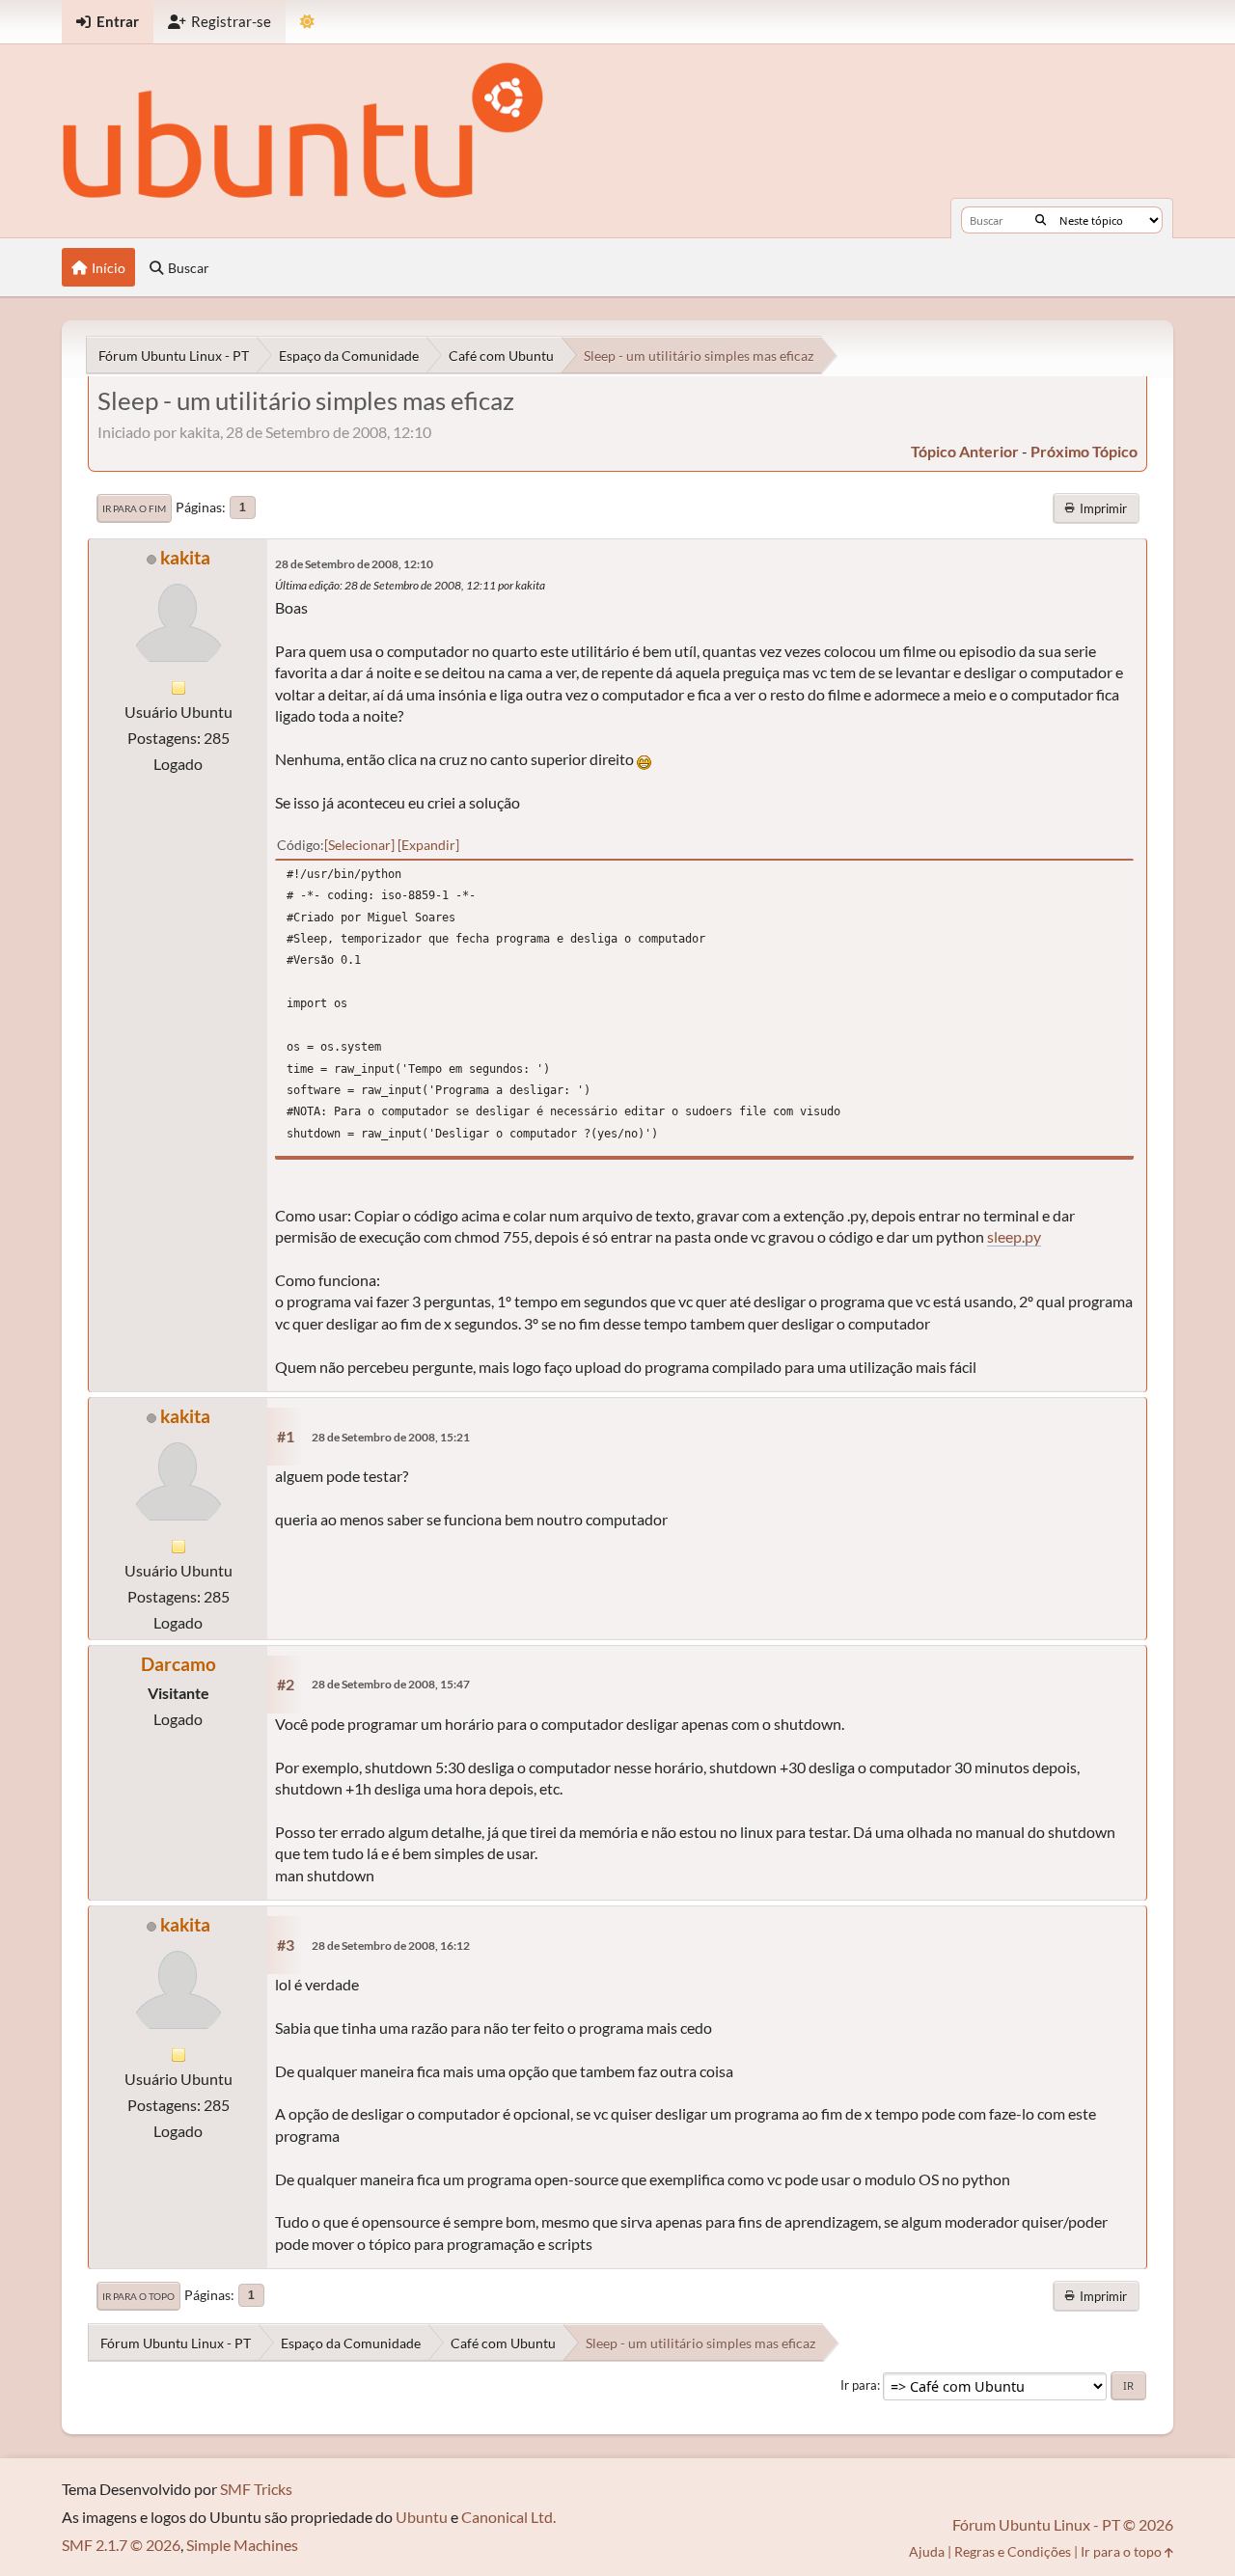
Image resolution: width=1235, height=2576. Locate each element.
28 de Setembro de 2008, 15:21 (391, 1437)
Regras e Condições (1013, 2551)
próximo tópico (1084, 451)
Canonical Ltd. (508, 2517)
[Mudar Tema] (307, 22)
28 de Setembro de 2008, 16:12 (391, 1946)
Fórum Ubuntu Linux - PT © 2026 (1063, 2524)
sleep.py (1014, 1236)
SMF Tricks (256, 2489)
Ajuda (927, 2551)
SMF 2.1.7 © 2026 (121, 2545)
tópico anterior (965, 451)
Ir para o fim (134, 508)
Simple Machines (242, 2545)
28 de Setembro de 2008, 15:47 (391, 1684)
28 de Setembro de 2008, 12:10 (354, 564)
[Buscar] (1041, 220)
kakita (185, 557)
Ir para (859, 2385)
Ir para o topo (138, 2296)
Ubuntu (422, 2517)
